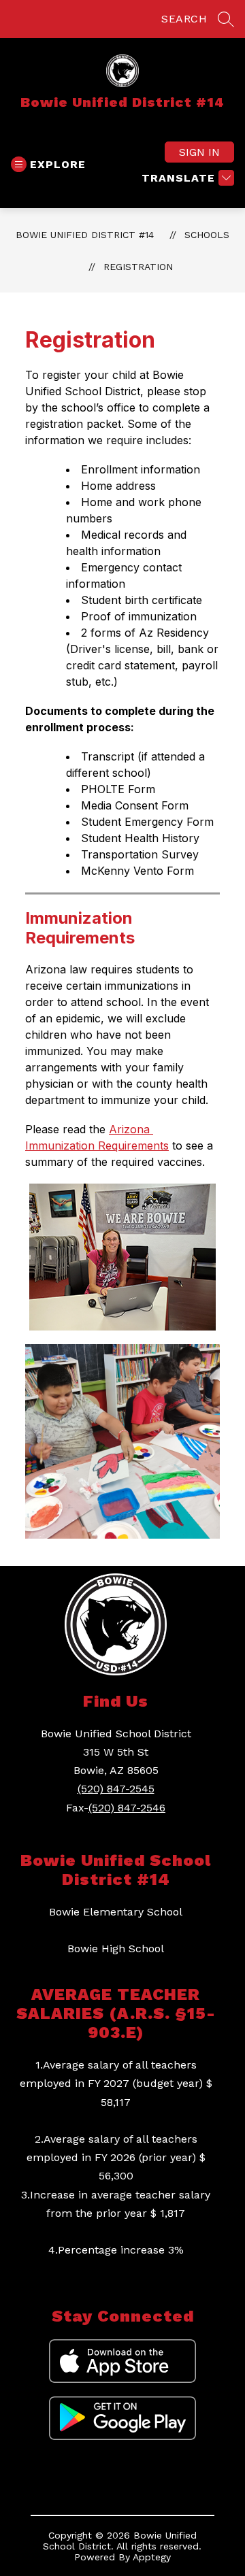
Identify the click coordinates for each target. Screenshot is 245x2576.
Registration (138, 267)
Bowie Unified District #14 (85, 235)
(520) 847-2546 (127, 1808)
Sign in (199, 152)
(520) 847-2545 (116, 1789)
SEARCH (184, 19)
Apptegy (152, 2557)
